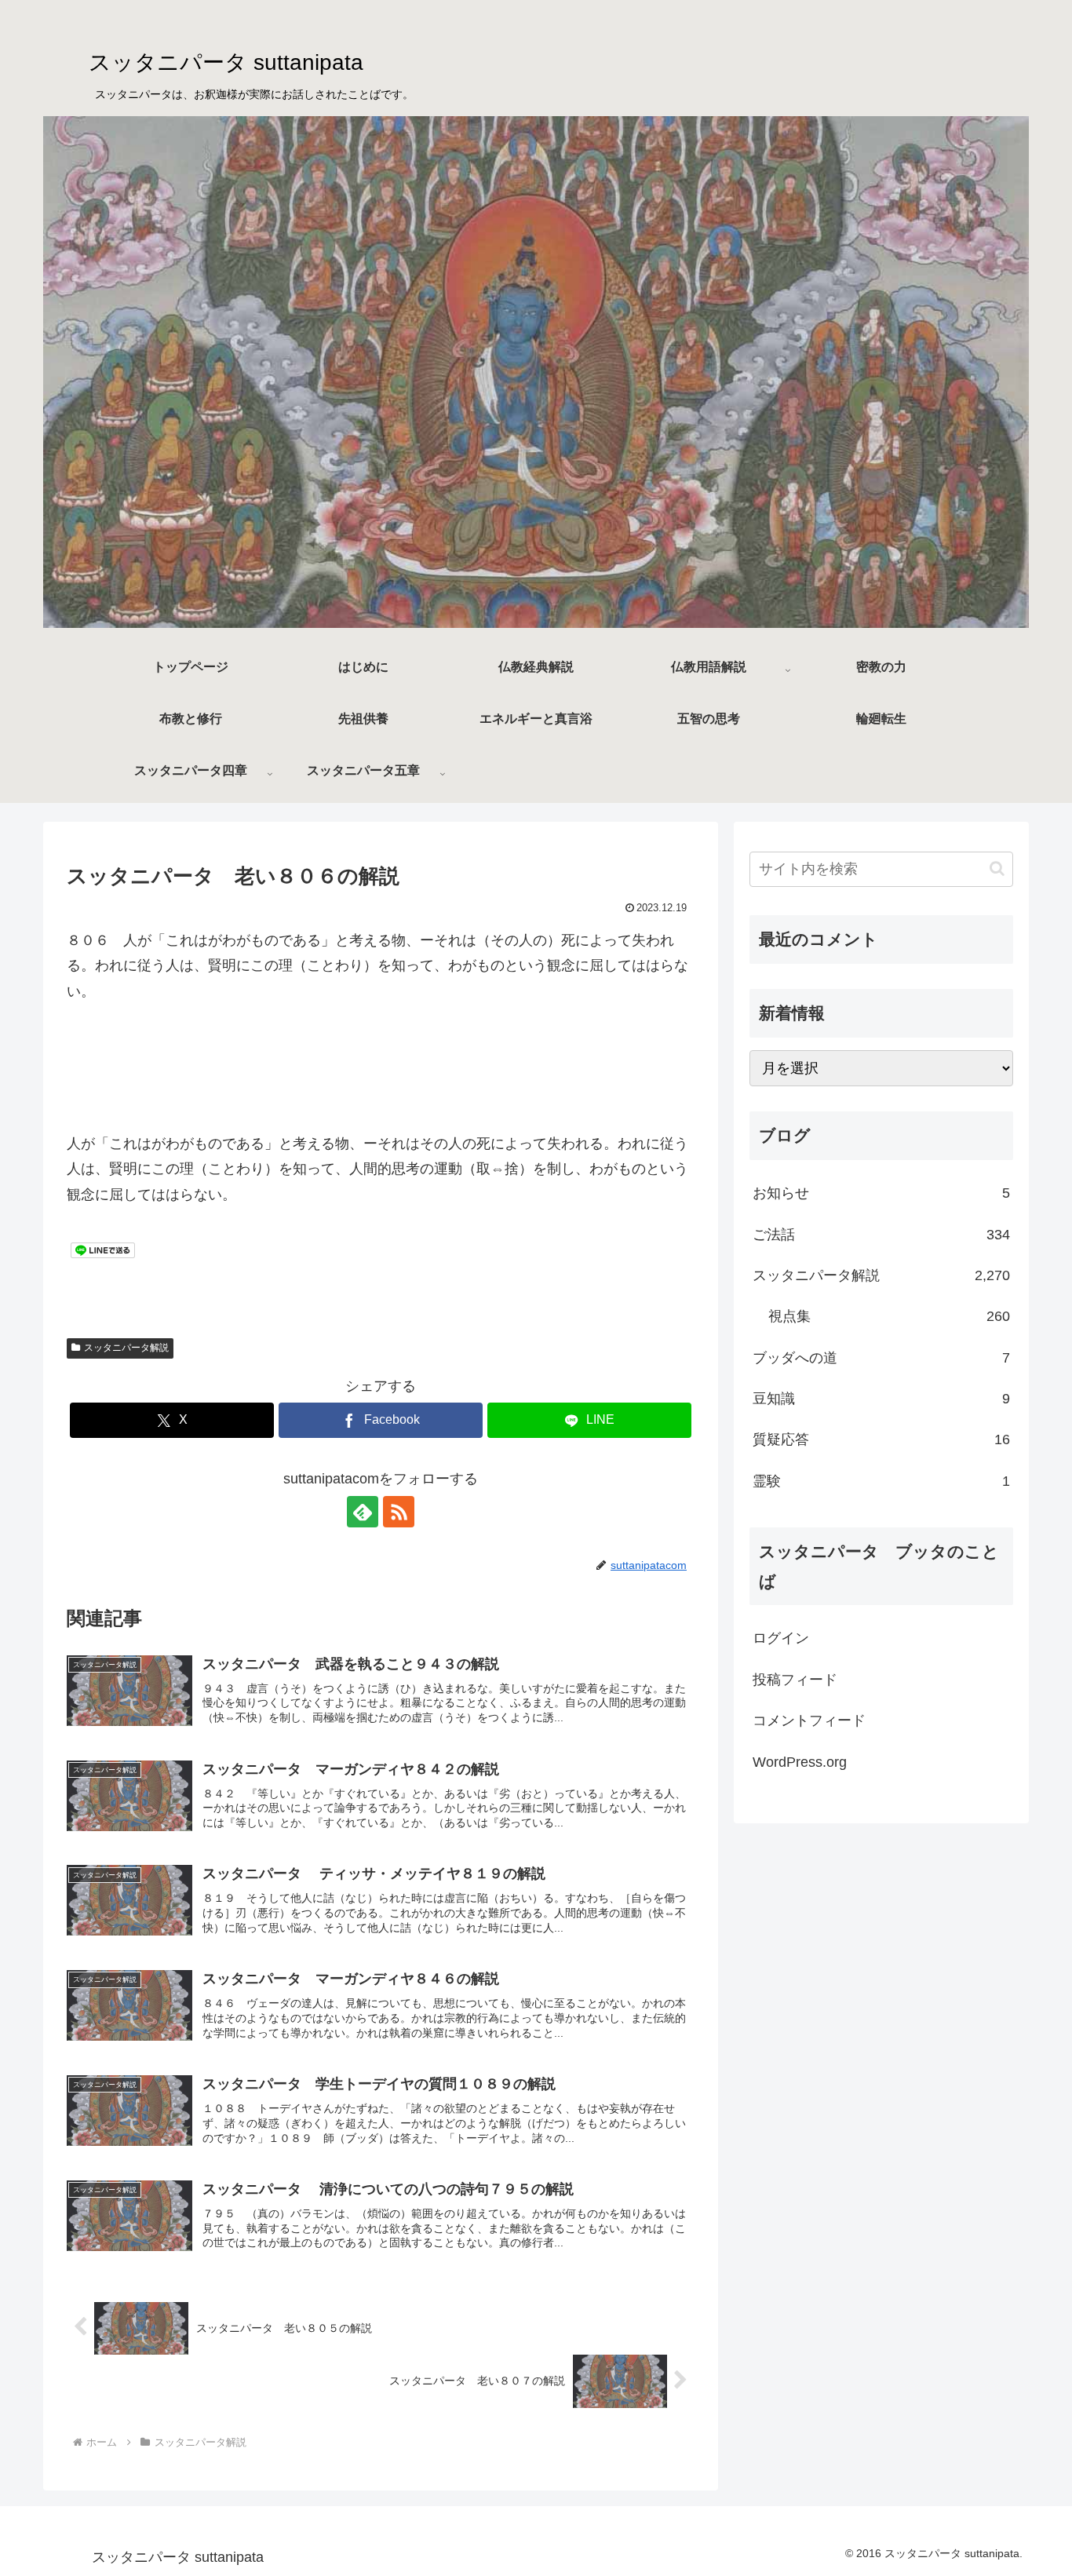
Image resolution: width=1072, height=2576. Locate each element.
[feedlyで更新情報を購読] (363, 1512)
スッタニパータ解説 (126, 1348)
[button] (997, 868)
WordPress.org (800, 1762)
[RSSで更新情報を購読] (399, 1512)
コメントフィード (809, 1720)
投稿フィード (795, 1680)
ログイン (781, 1638)
